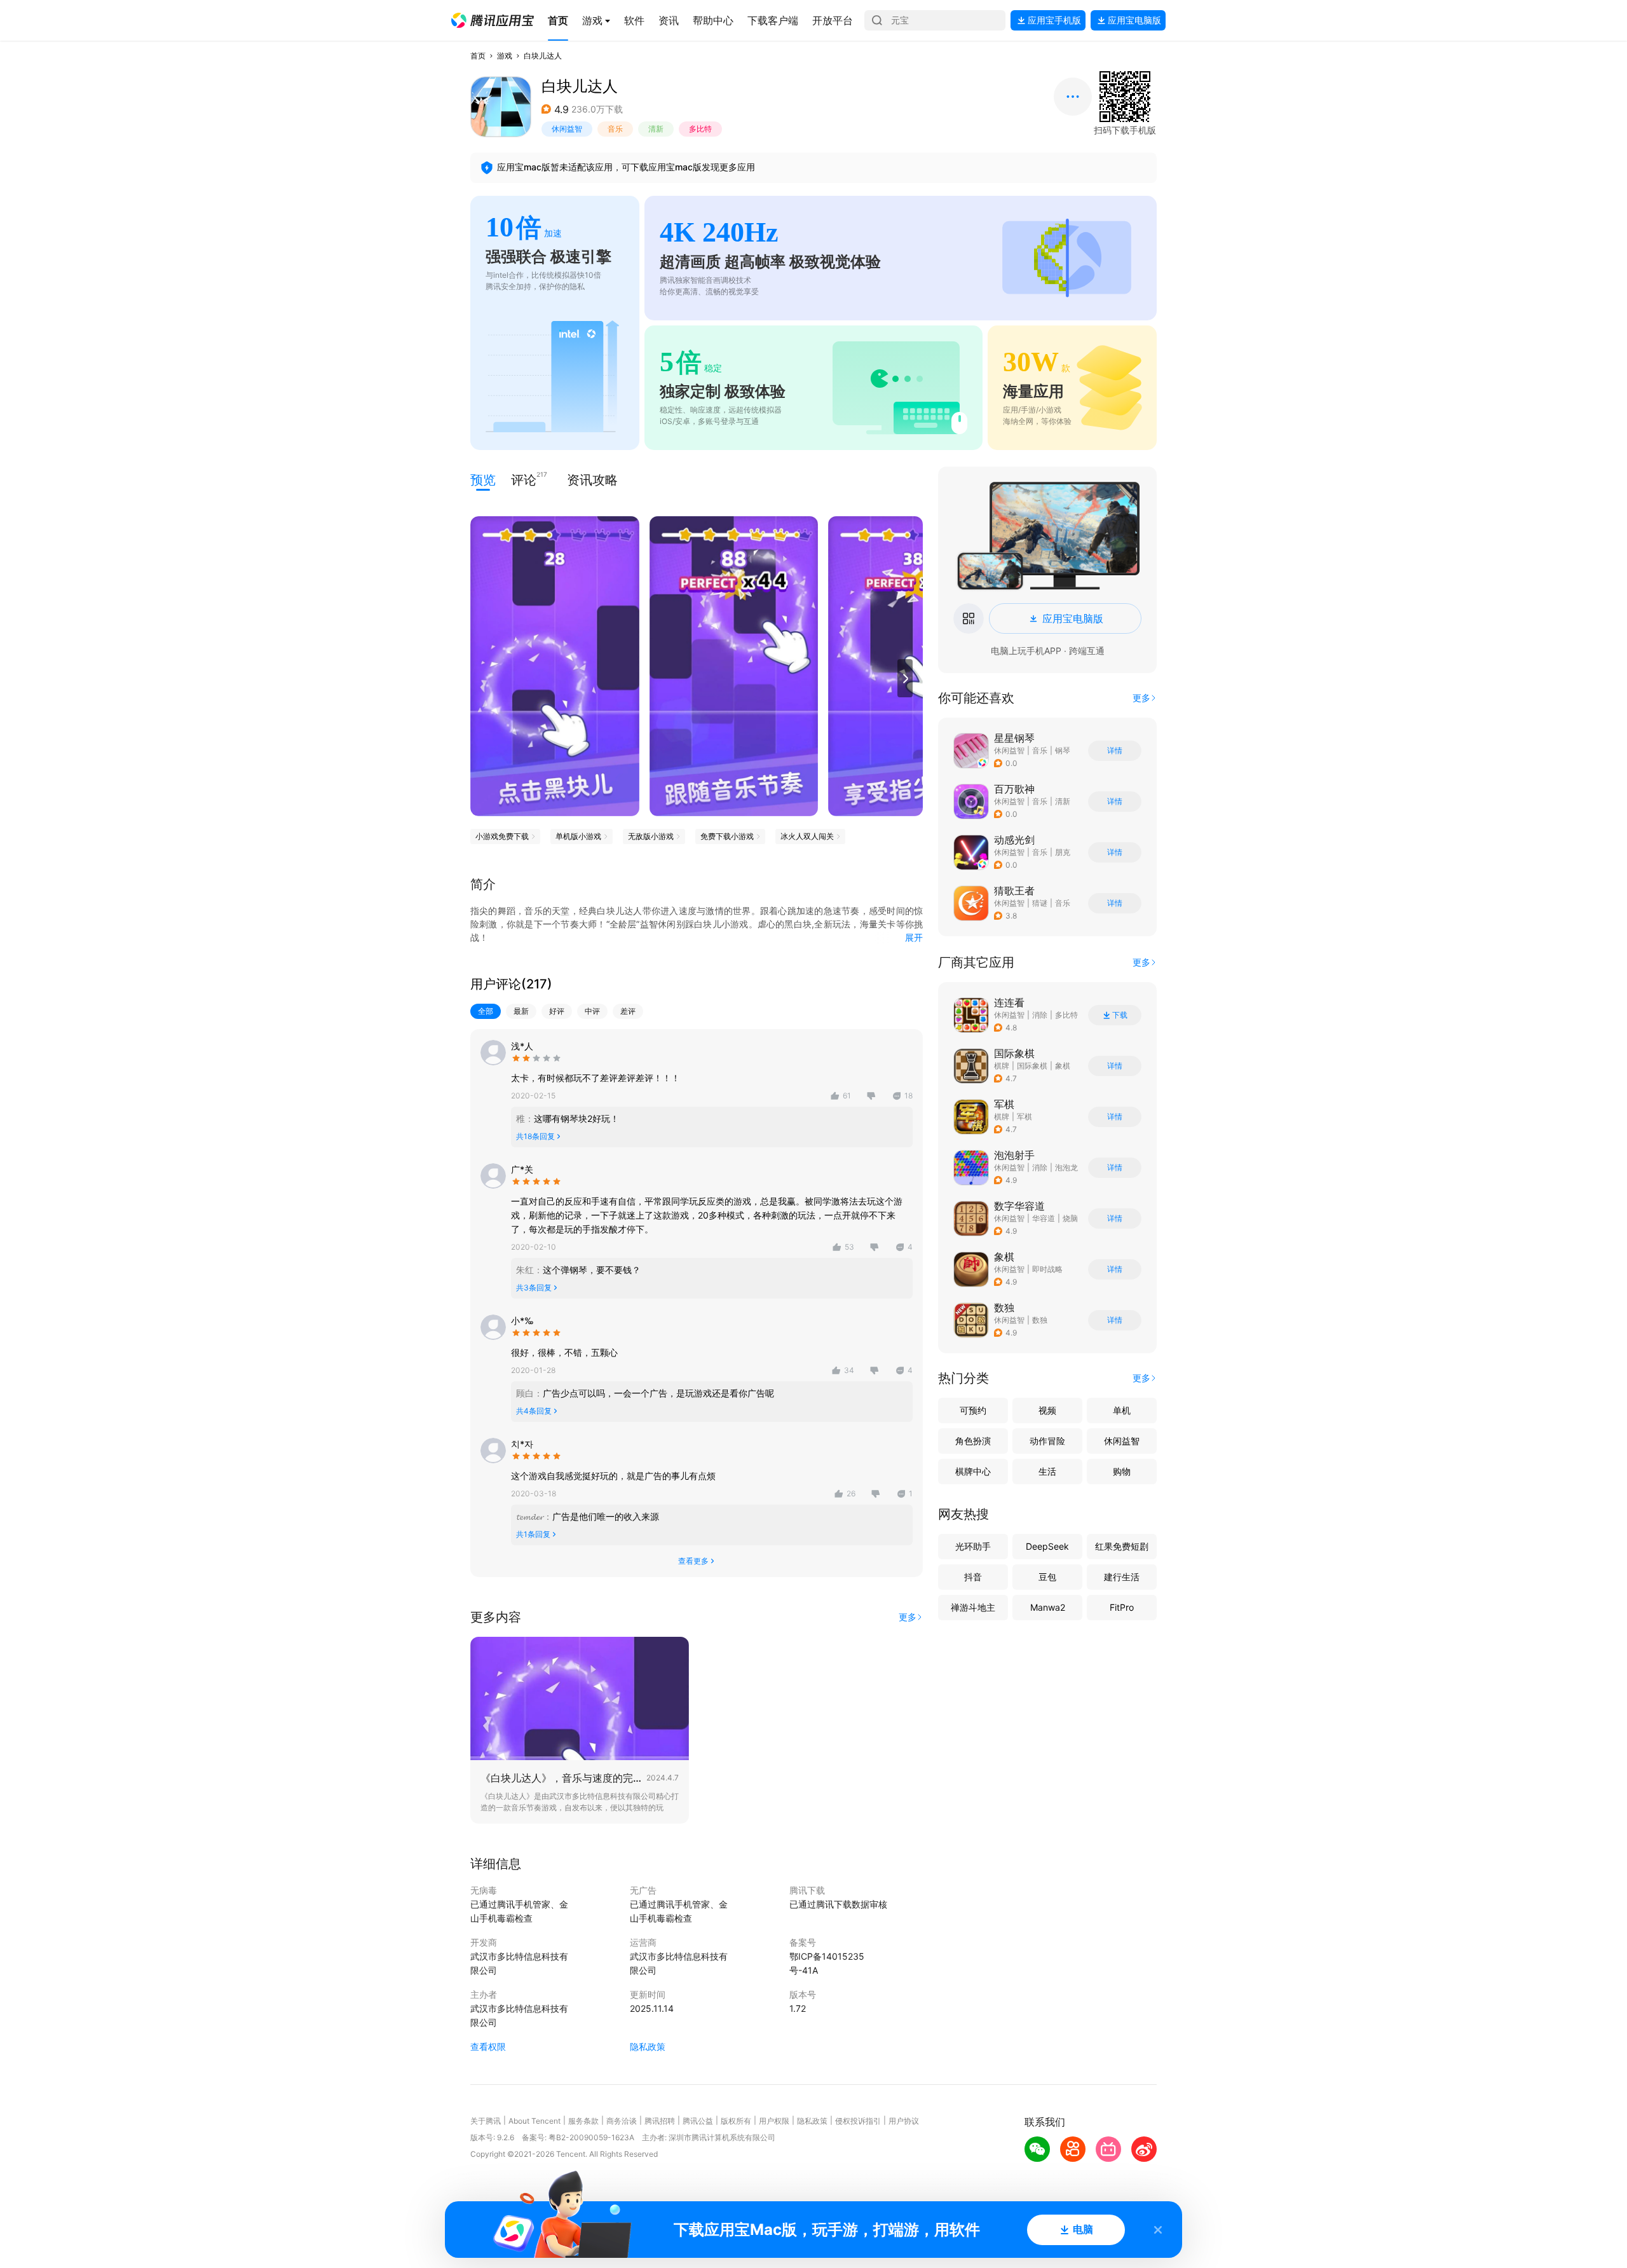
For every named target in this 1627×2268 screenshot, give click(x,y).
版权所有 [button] (736, 2121)
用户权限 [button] (774, 2121)
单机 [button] (1122, 1410)
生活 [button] (1047, 1471)
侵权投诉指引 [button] (858, 2121)
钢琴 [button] (1063, 750)
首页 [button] (478, 56)
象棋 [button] (1063, 1066)
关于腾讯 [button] (486, 2121)
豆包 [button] (1047, 1577)
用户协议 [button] (904, 2121)
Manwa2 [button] (1048, 1607)
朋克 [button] (1063, 852)
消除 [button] (1040, 1015)
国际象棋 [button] (1032, 1066)
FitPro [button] (1122, 1607)
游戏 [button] (505, 56)
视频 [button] (1047, 1410)
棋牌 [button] (1002, 1066)
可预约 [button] (973, 1410)
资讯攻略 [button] (592, 480)
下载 (1120, 1015)
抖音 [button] (973, 1577)
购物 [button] (1122, 1471)
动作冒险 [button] (1047, 1441)
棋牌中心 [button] (973, 1471)
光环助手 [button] (973, 1546)
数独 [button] (1040, 1320)
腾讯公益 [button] (698, 2121)
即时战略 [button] (1047, 1269)
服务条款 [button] (583, 2121)
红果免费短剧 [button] (1122, 1546)
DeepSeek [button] (1047, 1546)
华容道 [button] (1044, 1218)
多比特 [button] (700, 129)
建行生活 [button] (1122, 1577)
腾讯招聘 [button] (660, 2121)
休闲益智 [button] (567, 129)
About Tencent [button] (534, 2121)
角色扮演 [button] (973, 1441)
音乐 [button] (615, 129)
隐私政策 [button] (648, 2046)
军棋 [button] (1025, 1117)
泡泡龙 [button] (1066, 1167)
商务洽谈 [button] (622, 2121)
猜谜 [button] (1040, 903)
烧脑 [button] (1070, 1218)
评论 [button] (524, 479)
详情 (1115, 751)
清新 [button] (656, 129)
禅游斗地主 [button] (973, 1607)
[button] (493, 20)
